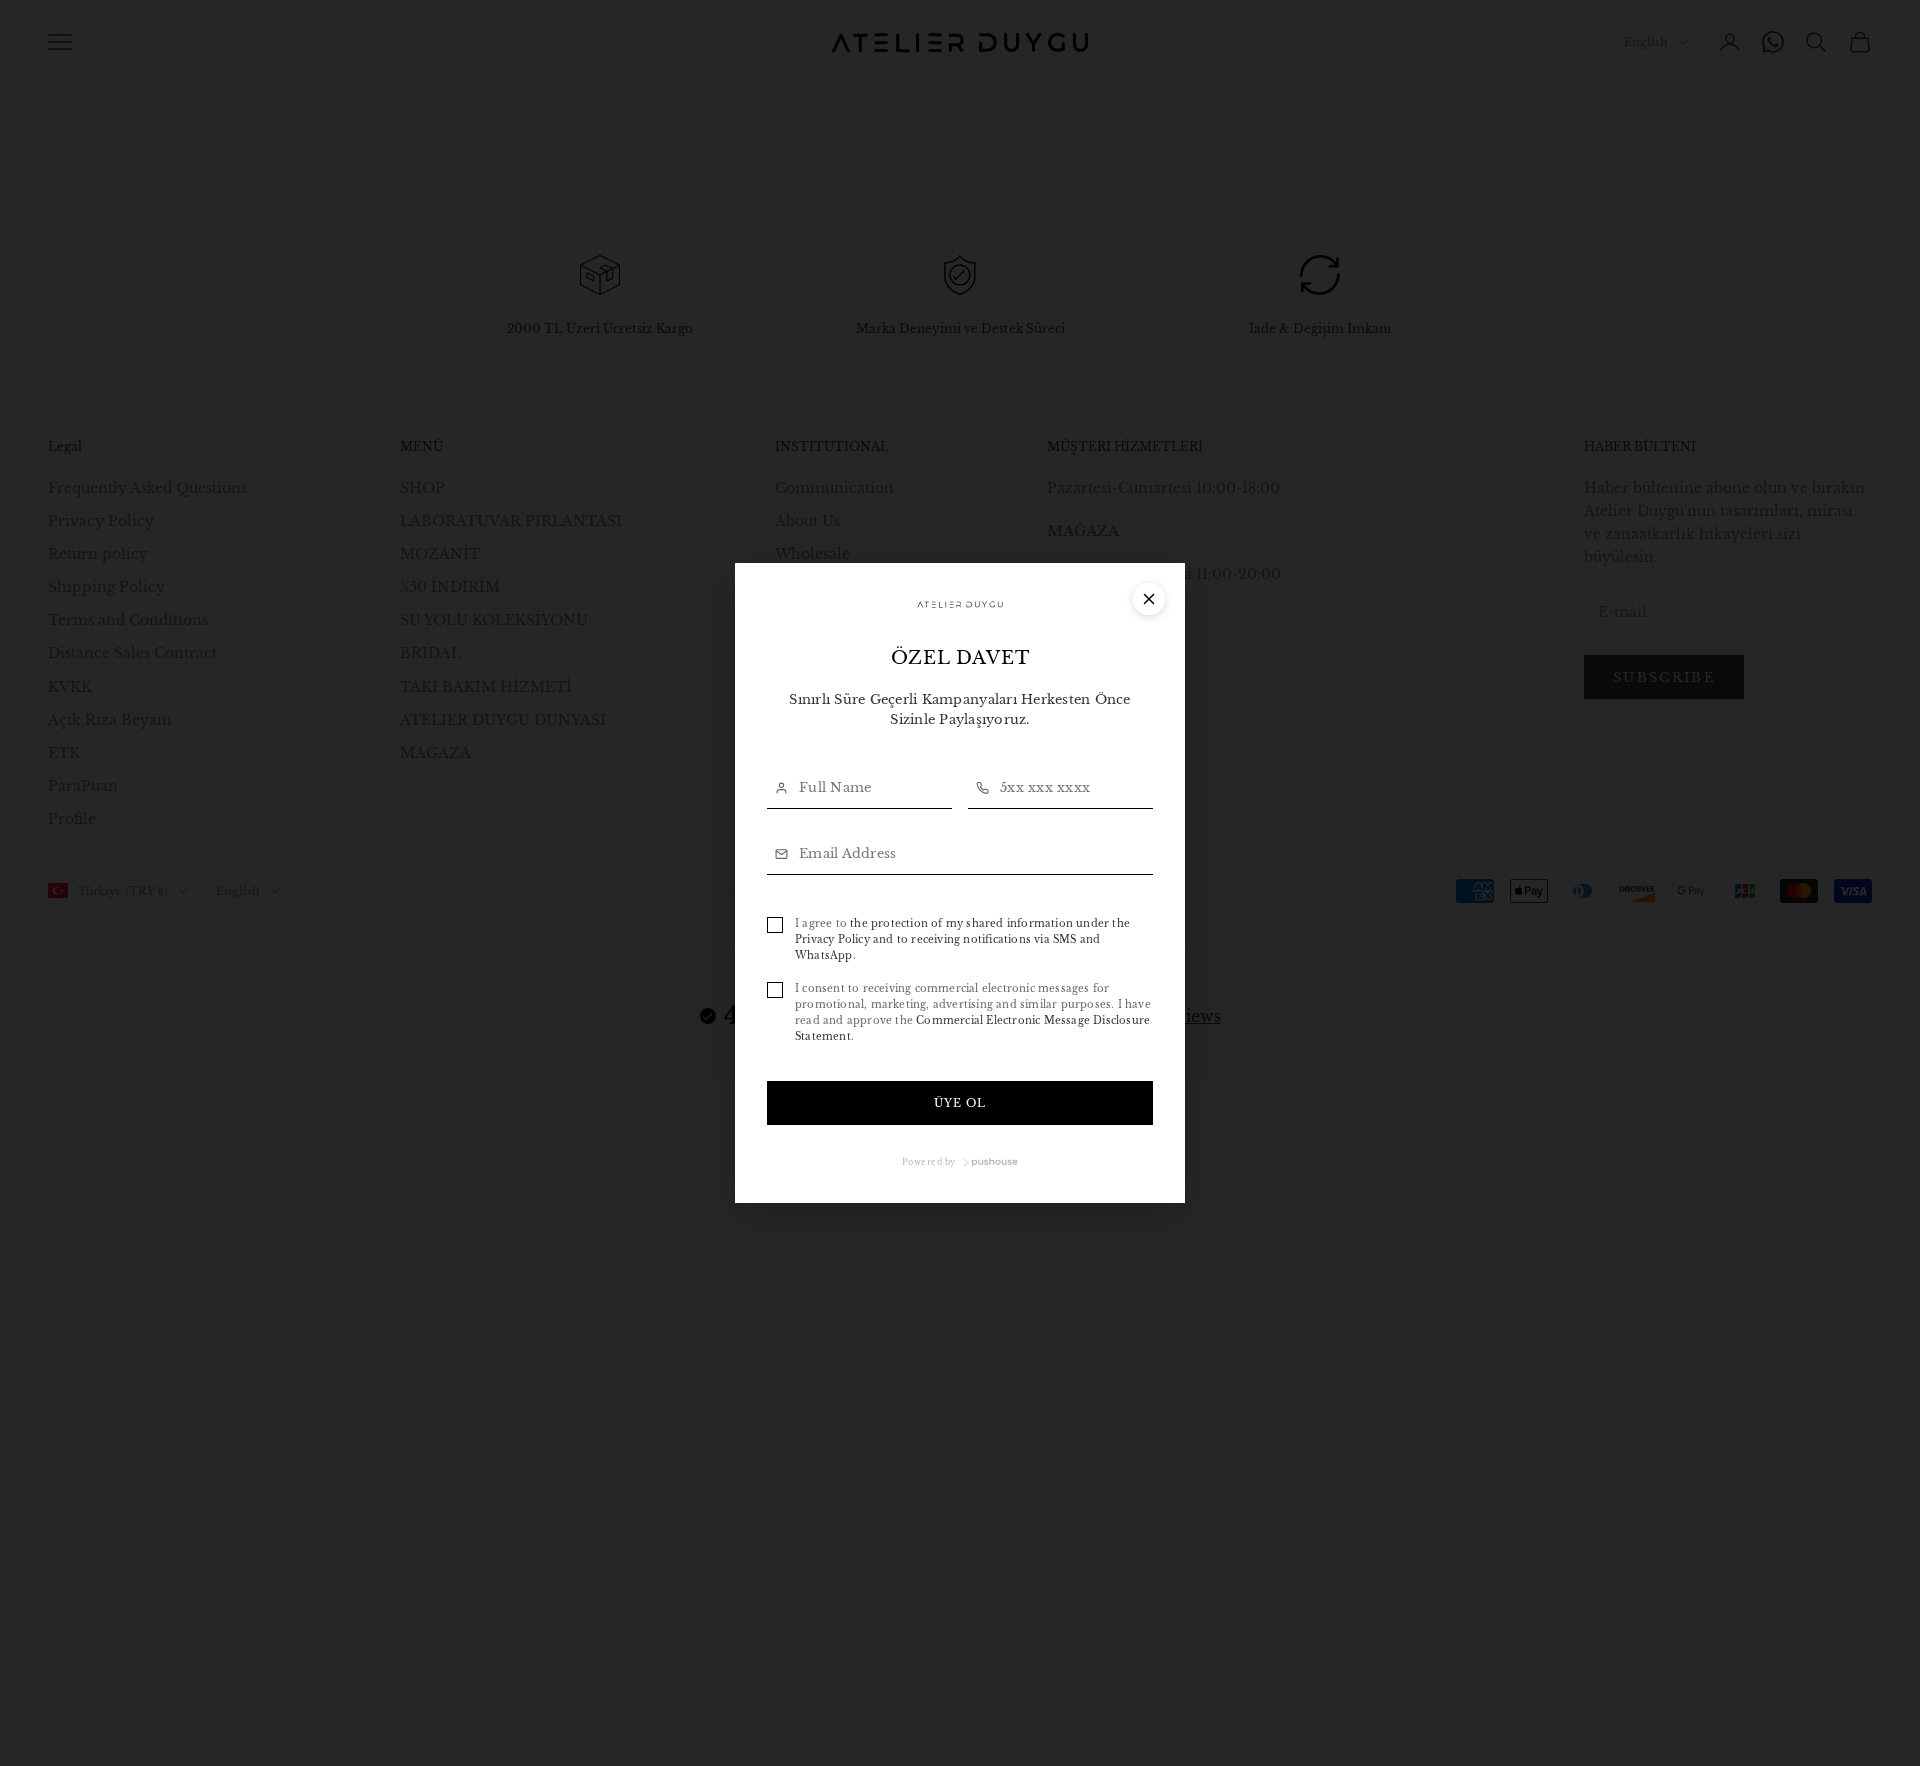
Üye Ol (960, 1103)
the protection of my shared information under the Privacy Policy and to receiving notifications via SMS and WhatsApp (962, 939)
